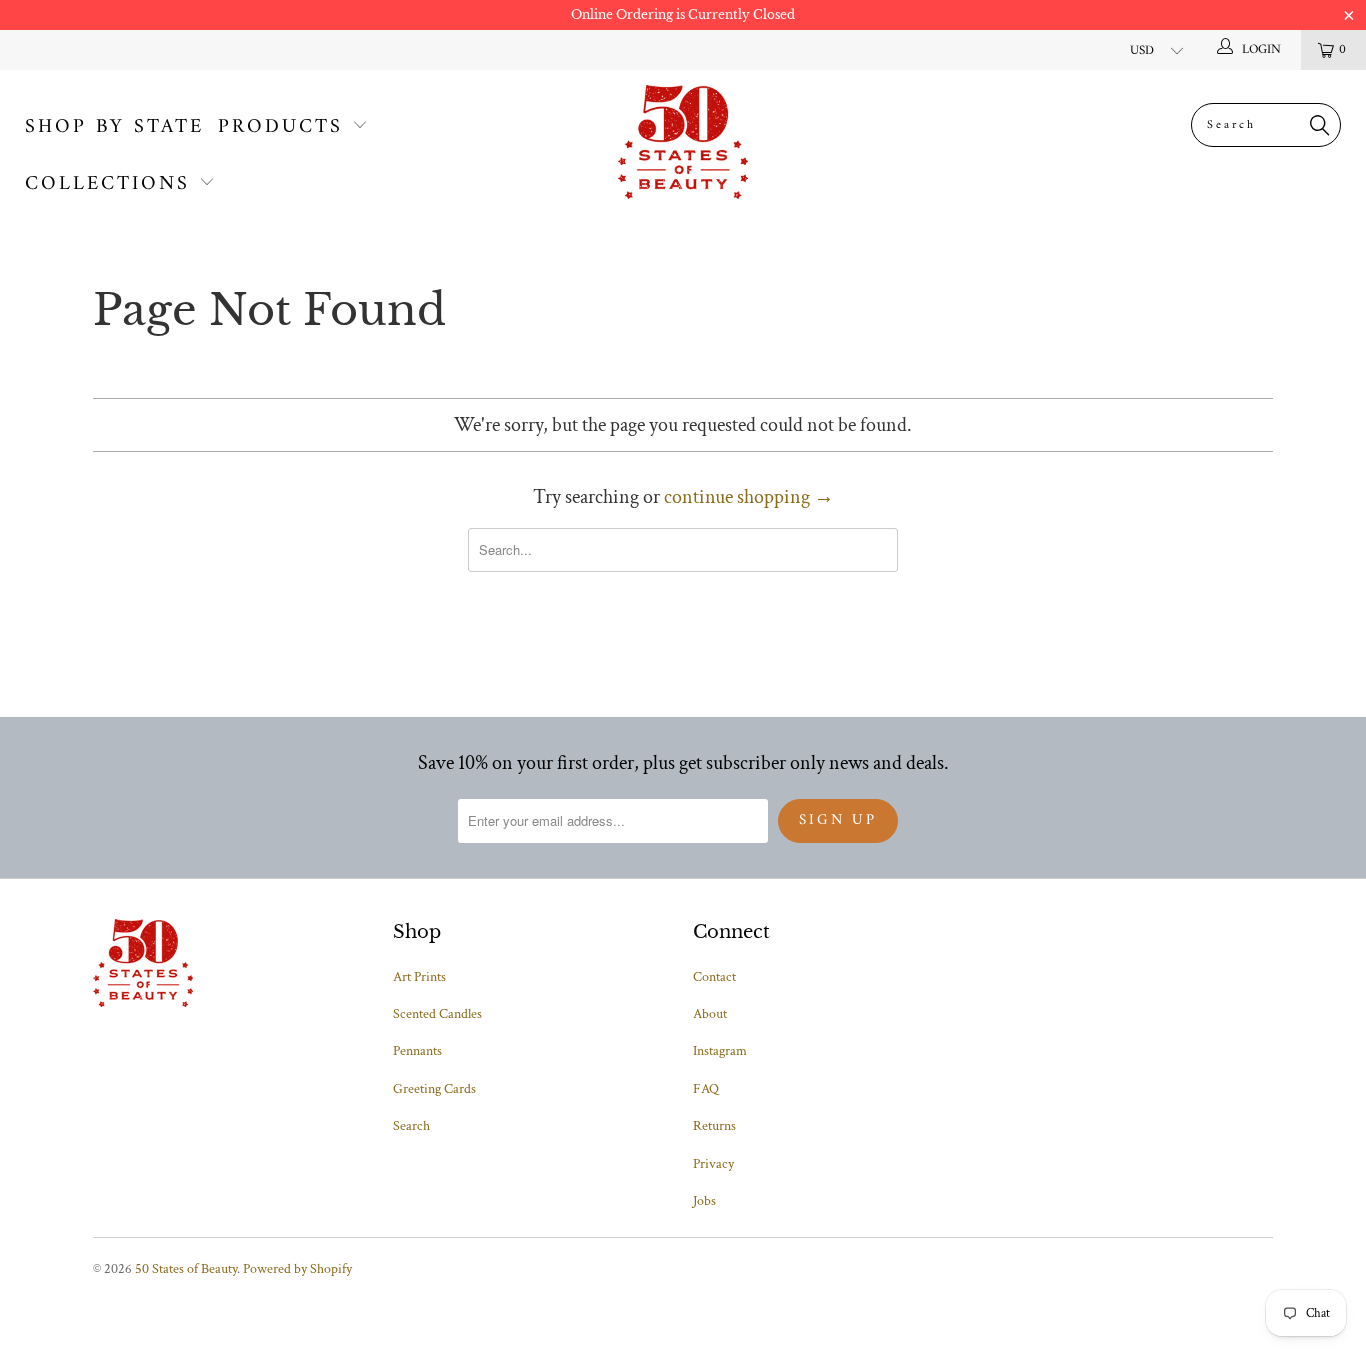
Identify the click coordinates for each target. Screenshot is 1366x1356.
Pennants (417, 1051)
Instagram (720, 1051)
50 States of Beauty (186, 1269)
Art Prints (419, 977)
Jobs (704, 1201)
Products (280, 127)
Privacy (713, 1164)
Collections (107, 184)
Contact (714, 977)
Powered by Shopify (297, 1269)
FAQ (706, 1089)
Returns (714, 1126)
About (710, 1014)
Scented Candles (437, 1014)
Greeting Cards (434, 1089)
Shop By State (114, 127)
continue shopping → (749, 497)
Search (411, 1126)
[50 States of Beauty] (683, 142)
